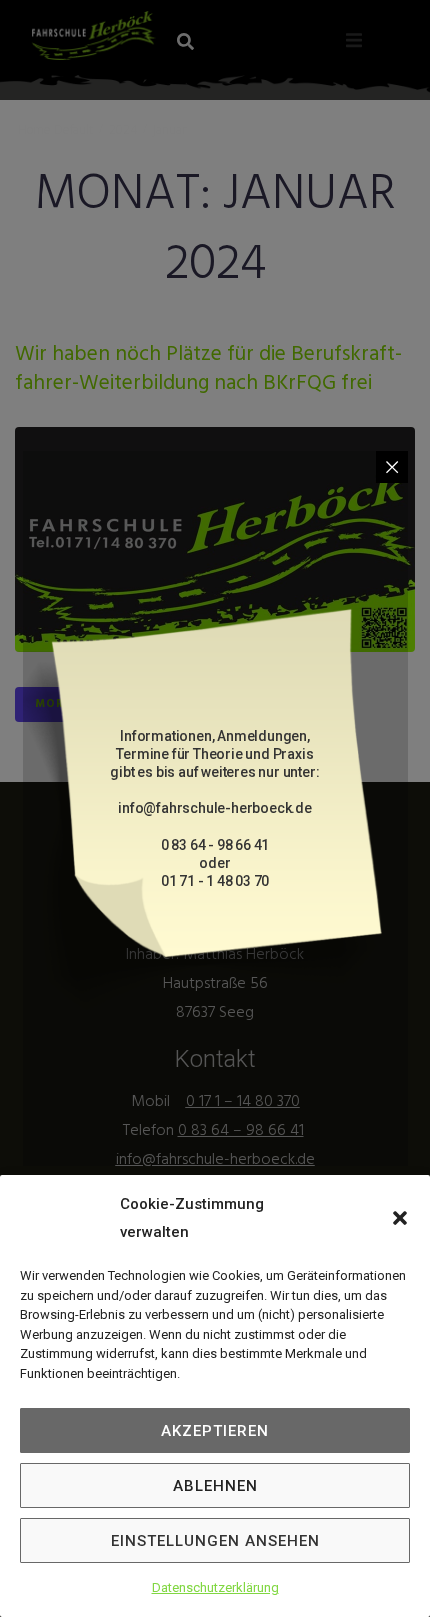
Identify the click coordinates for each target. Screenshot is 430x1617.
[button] (400, 1218)
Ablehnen (215, 1486)
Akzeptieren (215, 1431)
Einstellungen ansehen (215, 1541)
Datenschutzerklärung (215, 1587)
